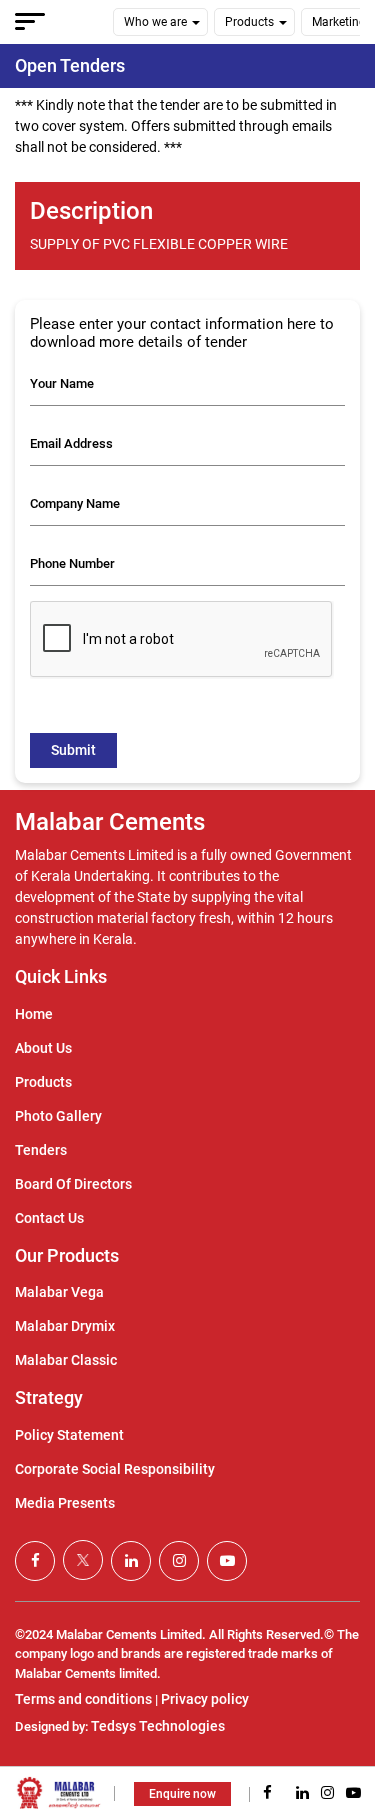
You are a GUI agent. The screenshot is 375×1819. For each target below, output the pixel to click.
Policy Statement (69, 1435)
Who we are (155, 22)
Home (34, 1014)
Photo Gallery (58, 1116)
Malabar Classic (66, 1360)
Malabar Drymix (65, 1326)
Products (249, 22)
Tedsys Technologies (158, 1726)
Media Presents (65, 1503)
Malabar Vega (59, 1292)
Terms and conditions (83, 1699)
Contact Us (49, 1218)
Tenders (41, 1150)
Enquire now (182, 1794)
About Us (43, 1048)
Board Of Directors (73, 1184)
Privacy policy (205, 1699)
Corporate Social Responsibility (115, 1469)
